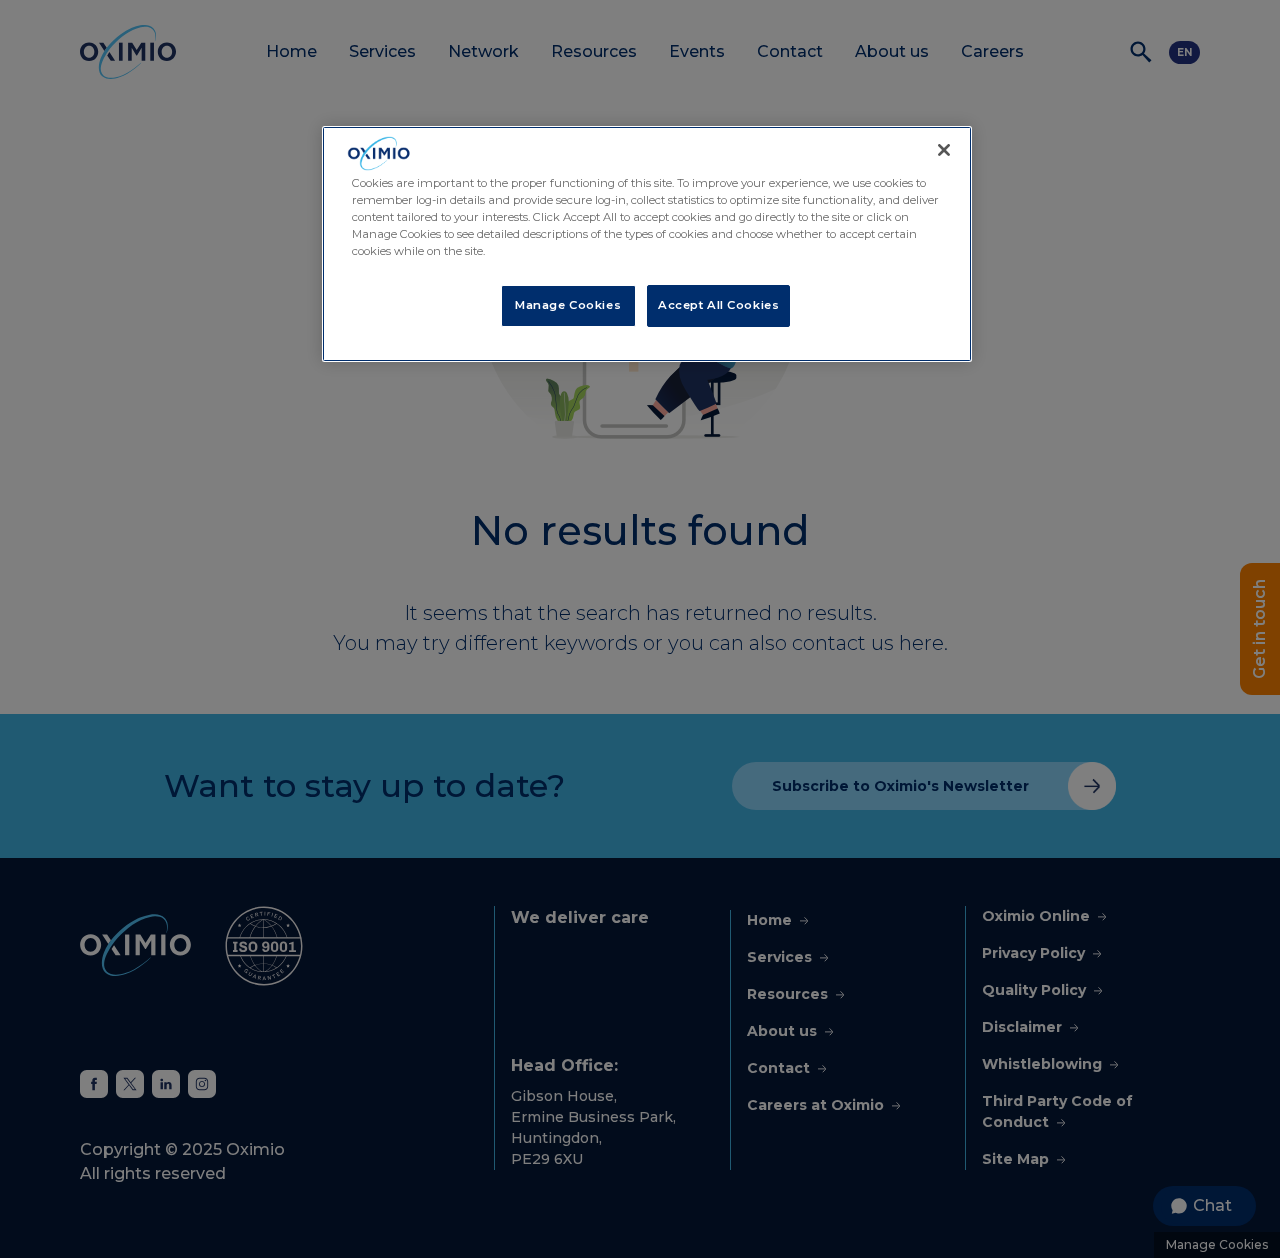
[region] (647, 244)
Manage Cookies (568, 305)
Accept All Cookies (718, 305)
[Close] (944, 150)
